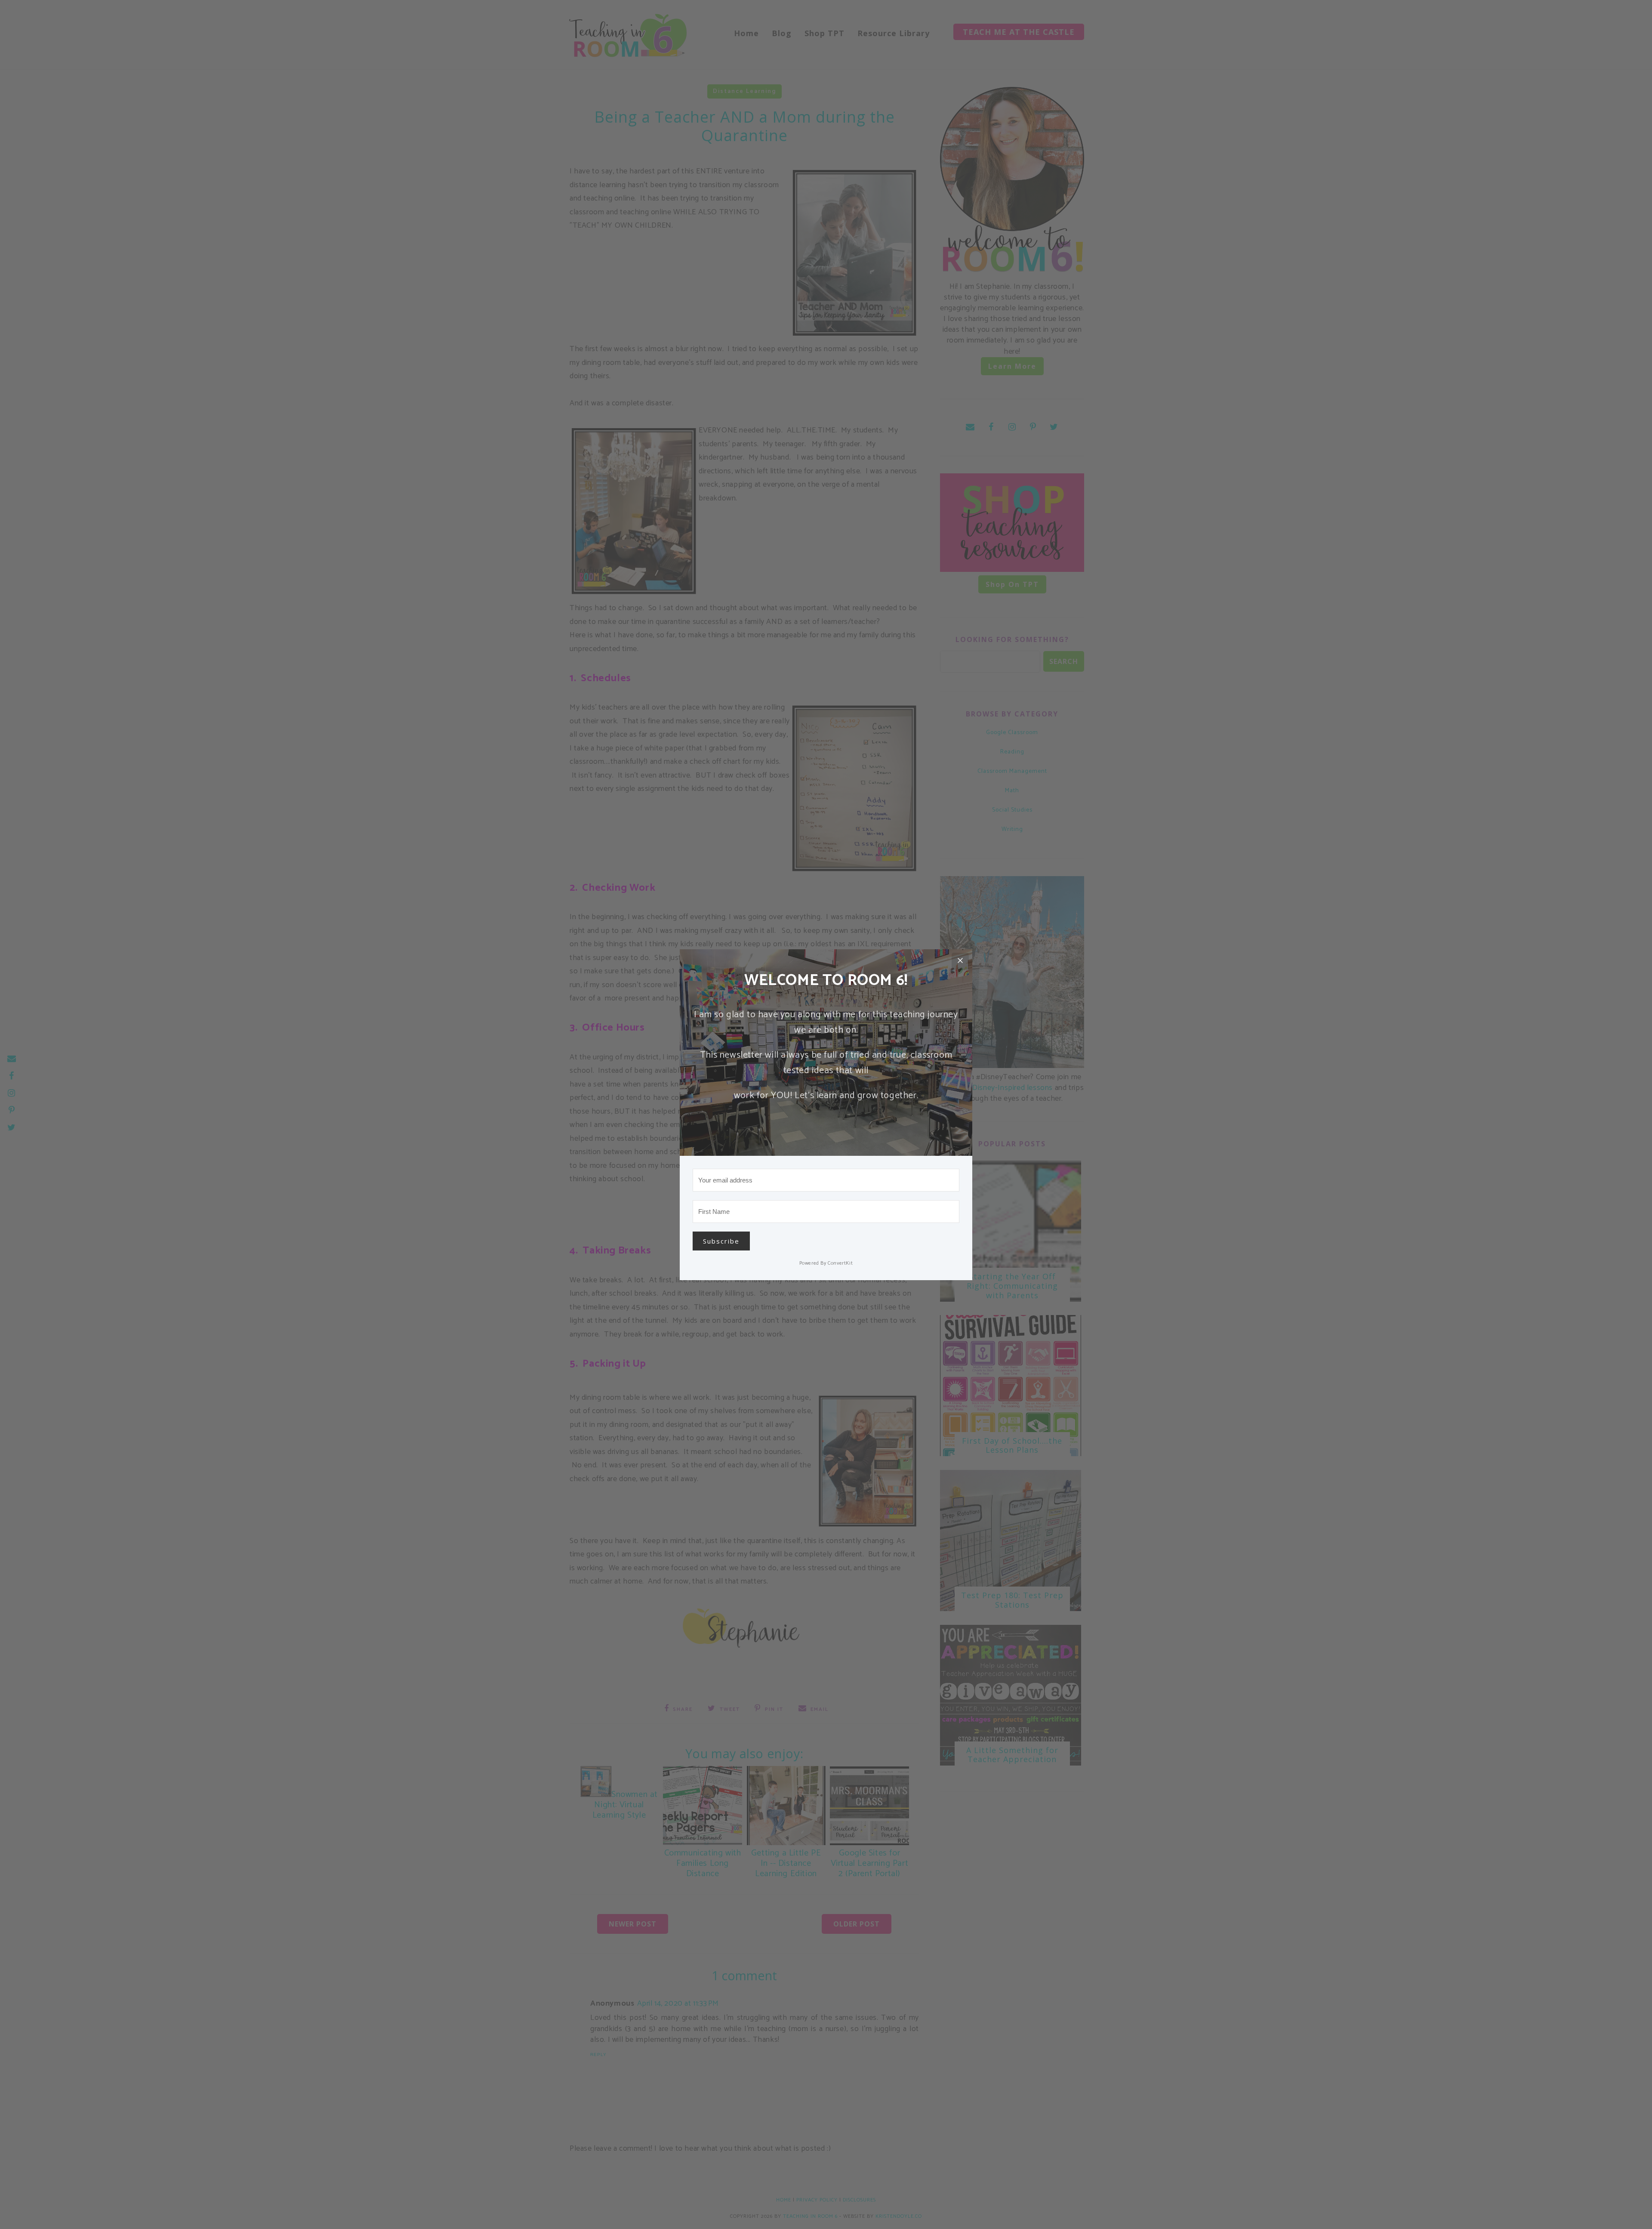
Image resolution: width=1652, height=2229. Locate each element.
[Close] (960, 961)
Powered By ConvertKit (826, 1263)
